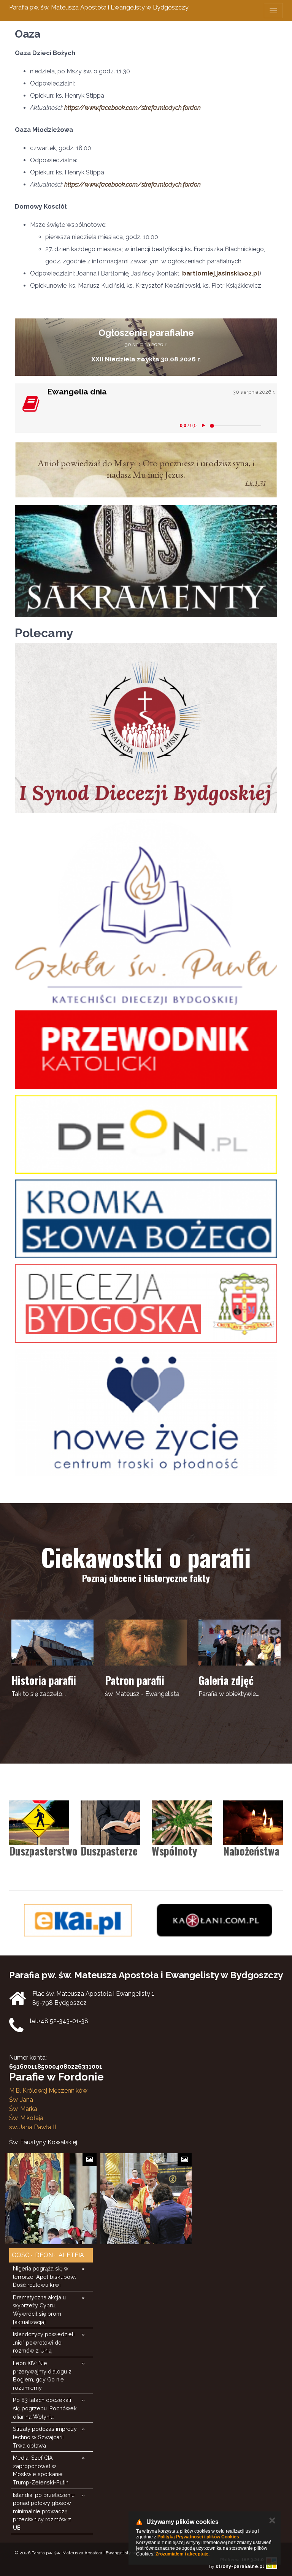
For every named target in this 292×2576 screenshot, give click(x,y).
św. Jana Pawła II (33, 2127)
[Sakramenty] (146, 561)
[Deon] (146, 1134)
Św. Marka (23, 2109)
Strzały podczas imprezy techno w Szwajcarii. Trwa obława (45, 2437)
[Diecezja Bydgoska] (146, 1303)
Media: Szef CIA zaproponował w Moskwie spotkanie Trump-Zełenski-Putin (41, 2470)
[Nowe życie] (146, 1412)
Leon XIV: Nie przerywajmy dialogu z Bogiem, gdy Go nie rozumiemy (42, 2375)
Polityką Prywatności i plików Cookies (198, 2537)
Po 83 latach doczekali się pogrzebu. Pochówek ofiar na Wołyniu (45, 2408)
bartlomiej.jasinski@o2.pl (221, 273)
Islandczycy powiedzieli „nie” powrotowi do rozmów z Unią (44, 2342)
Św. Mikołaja (26, 2118)
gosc (21, 2255)
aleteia (71, 2255)
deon (43, 2255)
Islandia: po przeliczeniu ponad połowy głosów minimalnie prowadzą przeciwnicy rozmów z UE (44, 2511)
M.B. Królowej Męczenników (48, 2091)
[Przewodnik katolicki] (146, 1050)
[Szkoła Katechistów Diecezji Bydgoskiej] (146, 912)
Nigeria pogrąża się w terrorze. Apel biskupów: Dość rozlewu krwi (44, 2277)
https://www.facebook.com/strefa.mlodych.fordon (133, 108)
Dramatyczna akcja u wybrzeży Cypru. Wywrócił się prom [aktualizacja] (39, 2310)
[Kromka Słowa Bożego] (146, 1219)
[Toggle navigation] (273, 11)
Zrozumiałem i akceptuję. (182, 2554)
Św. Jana (21, 2100)
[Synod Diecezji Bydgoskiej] (146, 728)
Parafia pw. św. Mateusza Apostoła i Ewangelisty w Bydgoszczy (99, 7)
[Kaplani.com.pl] (78, 1920)
